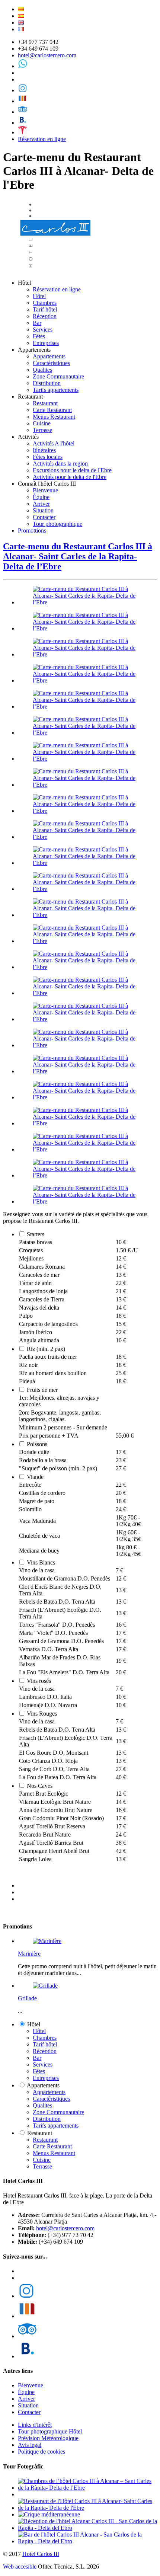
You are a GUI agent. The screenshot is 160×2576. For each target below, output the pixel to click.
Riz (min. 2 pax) (46, 1349)
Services (43, 330)
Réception (45, 316)
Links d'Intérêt (35, 2425)
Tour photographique (57, 524)
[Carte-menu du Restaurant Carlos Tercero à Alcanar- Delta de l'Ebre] (87, 602)
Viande (35, 1477)
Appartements (49, 356)
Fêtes (39, 336)
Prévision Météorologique (48, 2438)
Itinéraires (44, 450)
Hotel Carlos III (41, 2554)
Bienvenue (45, 490)
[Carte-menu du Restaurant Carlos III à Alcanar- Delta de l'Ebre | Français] (21, 29)
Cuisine (42, 423)
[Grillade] (45, 1986)
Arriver (41, 504)
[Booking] (23, 123)
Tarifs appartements (56, 390)
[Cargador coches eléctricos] (23, 132)
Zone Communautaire (58, 376)
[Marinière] (47, 1941)
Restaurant (45, 403)
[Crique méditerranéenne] (49, 2514)
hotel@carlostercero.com (47, 55)
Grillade (27, 1998)
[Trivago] (23, 101)
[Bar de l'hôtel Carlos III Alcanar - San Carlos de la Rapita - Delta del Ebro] (87, 2541)
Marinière (29, 1954)
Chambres (45, 303)
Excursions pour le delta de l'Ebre (72, 470)
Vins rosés (39, 1681)
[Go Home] (56, 270)
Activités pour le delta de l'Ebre (70, 477)
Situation (43, 510)
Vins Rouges (42, 1714)
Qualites (42, 370)
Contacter (44, 517)
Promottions (32, 530)
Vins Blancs (41, 1562)
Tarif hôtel (45, 309)
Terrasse (42, 430)
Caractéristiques (51, 363)
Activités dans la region (60, 464)
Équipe (41, 497)
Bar (37, 323)
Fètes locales (48, 457)
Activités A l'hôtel (54, 443)
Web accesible (20, 2567)
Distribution (47, 383)
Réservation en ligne (42, 139)
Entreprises (46, 343)
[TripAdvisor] (23, 112)
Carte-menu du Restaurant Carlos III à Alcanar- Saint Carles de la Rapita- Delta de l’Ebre (78, 556)
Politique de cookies (41, 2452)
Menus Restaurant (54, 417)
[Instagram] (23, 90)
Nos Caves (40, 1786)
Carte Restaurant (52, 410)
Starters (36, 1234)
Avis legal (30, 2445)
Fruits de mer (42, 1390)
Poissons (37, 1444)
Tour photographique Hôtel (50, 2431)
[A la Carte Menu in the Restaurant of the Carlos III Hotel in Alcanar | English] (21, 23)
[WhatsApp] (23, 66)
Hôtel (39, 296)
